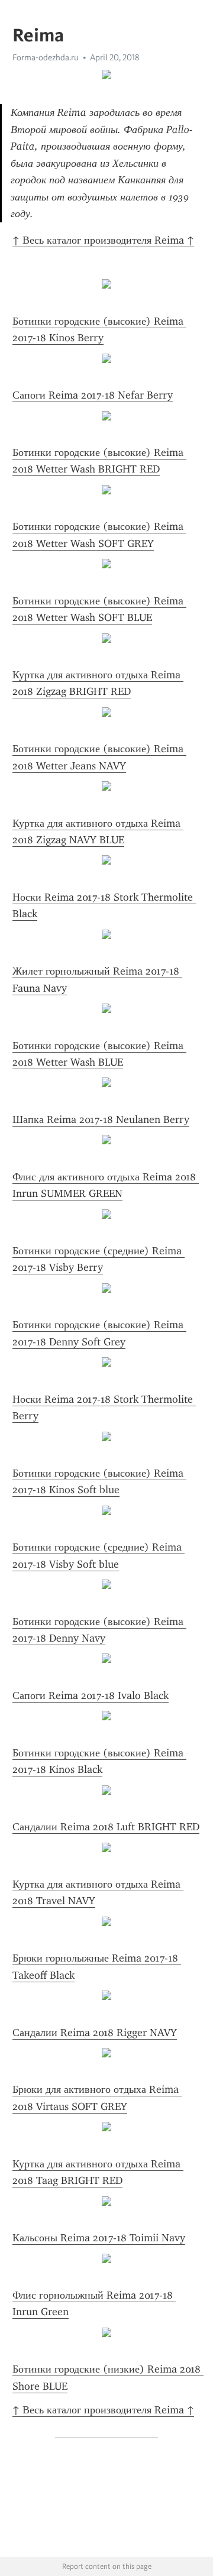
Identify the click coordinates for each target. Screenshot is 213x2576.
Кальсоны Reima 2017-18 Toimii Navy (99, 2238)
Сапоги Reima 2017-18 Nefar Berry (93, 395)
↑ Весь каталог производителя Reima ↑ (103, 240)
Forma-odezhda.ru (46, 57)
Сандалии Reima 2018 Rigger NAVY (95, 2033)
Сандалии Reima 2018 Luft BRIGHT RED (106, 1827)
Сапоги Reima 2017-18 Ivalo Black (91, 1695)
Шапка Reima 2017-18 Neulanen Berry (101, 1119)
